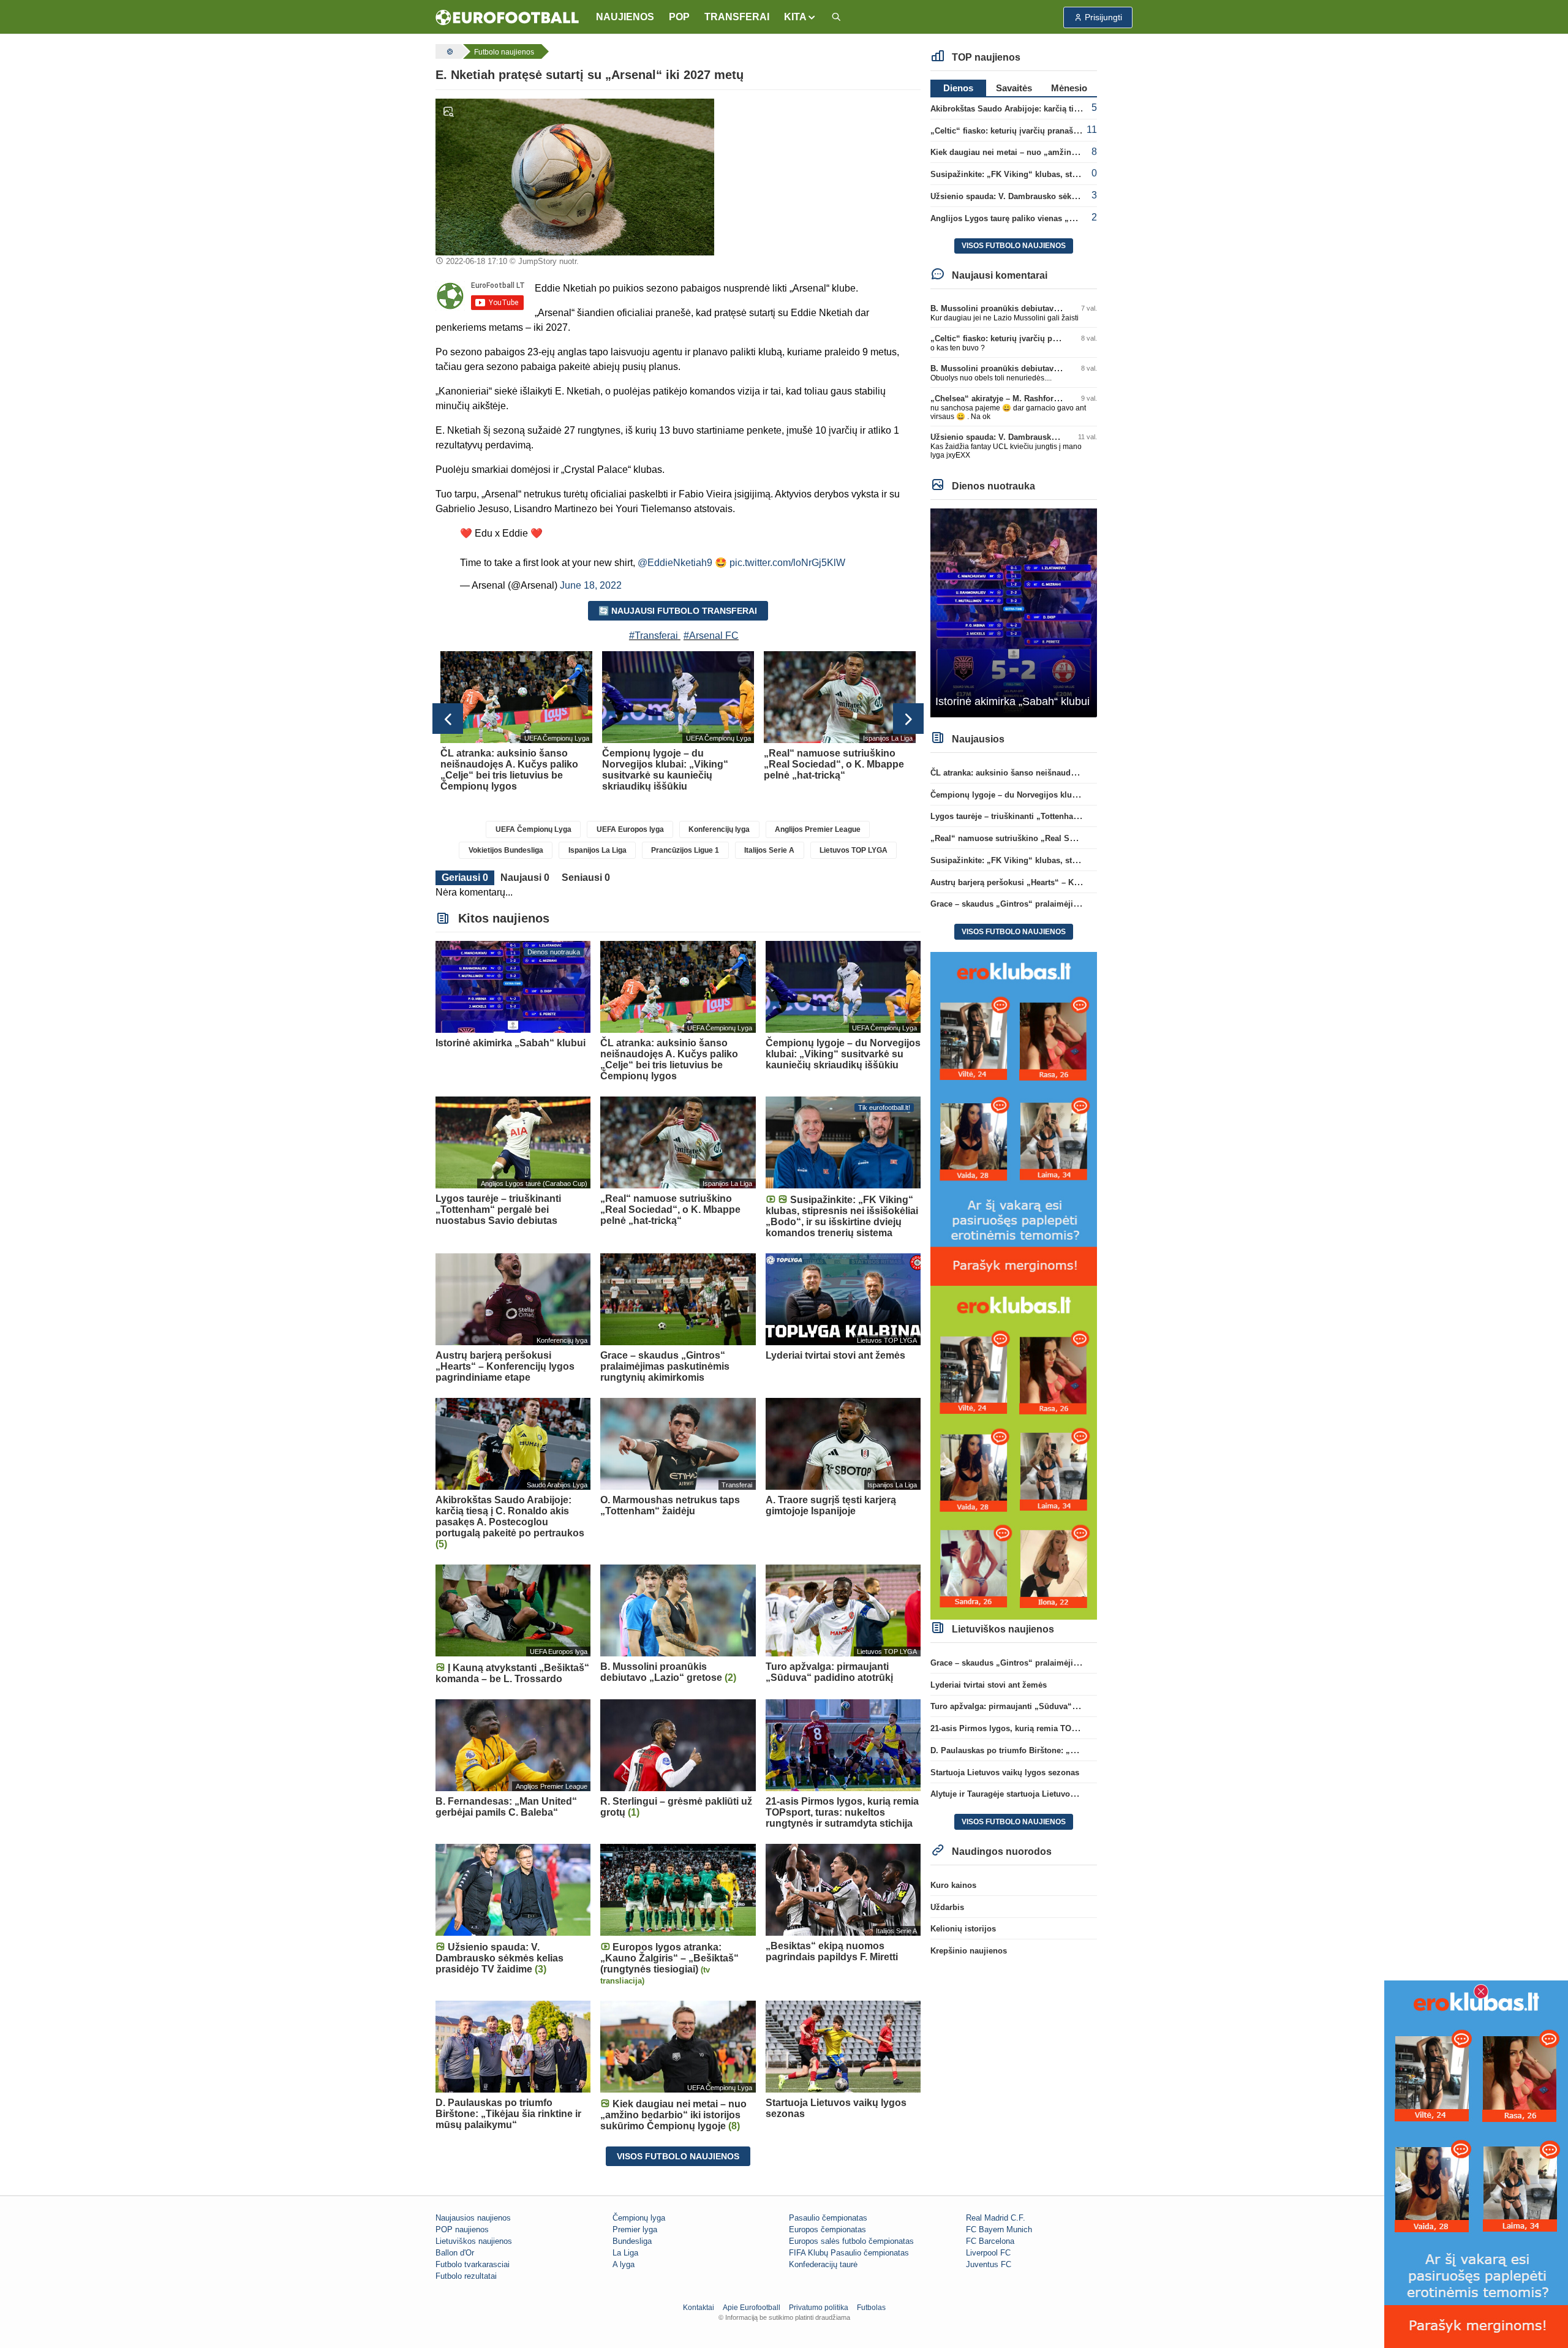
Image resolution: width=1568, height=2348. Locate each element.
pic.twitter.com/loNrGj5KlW (787, 563)
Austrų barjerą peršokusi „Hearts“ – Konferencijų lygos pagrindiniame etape (1075, 882)
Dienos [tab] (958, 88)
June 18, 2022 (591, 585)
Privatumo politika (819, 2308)
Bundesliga (632, 2241)
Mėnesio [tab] (1069, 88)
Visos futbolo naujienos (678, 2156)
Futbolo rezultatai (466, 2276)
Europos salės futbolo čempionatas (851, 2241)
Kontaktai (699, 2308)
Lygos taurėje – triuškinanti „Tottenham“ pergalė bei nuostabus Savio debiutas (1080, 816)
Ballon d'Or (455, 2253)
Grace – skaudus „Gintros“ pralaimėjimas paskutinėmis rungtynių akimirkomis (1081, 904)
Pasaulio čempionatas (828, 2218)
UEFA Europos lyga (630, 829)
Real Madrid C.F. (996, 2218)
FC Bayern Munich (999, 2229)
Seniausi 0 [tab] (586, 878)
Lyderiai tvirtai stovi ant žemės (989, 1685)
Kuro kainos (953, 1885)
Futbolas (871, 2308)
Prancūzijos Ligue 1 (685, 850)
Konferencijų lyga (719, 829)
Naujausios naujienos (473, 2218)
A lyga (624, 2264)
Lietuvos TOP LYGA (854, 850)
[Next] (908, 719)
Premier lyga (635, 2229)
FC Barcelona (990, 2241)
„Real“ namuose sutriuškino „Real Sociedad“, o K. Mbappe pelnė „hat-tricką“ (1078, 838)
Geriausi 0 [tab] (465, 878)
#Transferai (654, 636)
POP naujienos (462, 2229)
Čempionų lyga (639, 2218)
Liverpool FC (988, 2253)
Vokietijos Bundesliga (506, 850)
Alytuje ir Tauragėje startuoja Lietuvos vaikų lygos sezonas (1042, 1794)
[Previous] (448, 719)
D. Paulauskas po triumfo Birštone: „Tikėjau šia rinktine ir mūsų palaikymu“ (1075, 1750)
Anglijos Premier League (818, 829)
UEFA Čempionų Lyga (533, 829)
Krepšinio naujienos (969, 1951)
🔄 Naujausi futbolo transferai (678, 611)
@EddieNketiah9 (675, 563)
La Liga (625, 2253)
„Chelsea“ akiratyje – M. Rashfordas (999, 398)
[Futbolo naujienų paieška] (836, 17)
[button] (800, 17)
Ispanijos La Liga (597, 850)
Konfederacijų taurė (823, 2264)
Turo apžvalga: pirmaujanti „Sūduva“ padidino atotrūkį (1035, 1706)
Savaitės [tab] (1014, 88)
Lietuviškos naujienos (474, 2241)
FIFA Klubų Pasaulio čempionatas (849, 2253)
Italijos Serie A (769, 850)
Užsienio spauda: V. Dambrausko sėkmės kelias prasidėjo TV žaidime (1063, 196)
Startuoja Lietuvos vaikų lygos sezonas (1005, 1772)
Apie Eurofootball (752, 2308)
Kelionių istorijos (963, 1929)
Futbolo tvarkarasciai (473, 2264)
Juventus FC (989, 2264)
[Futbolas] (448, 51)
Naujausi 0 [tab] (525, 878)
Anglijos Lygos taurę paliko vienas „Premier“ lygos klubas (1042, 218)
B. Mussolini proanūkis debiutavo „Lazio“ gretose (1026, 308)
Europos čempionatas (827, 2229)
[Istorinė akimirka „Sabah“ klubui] (1014, 612)
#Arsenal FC (711, 636)
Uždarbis (947, 1907)
